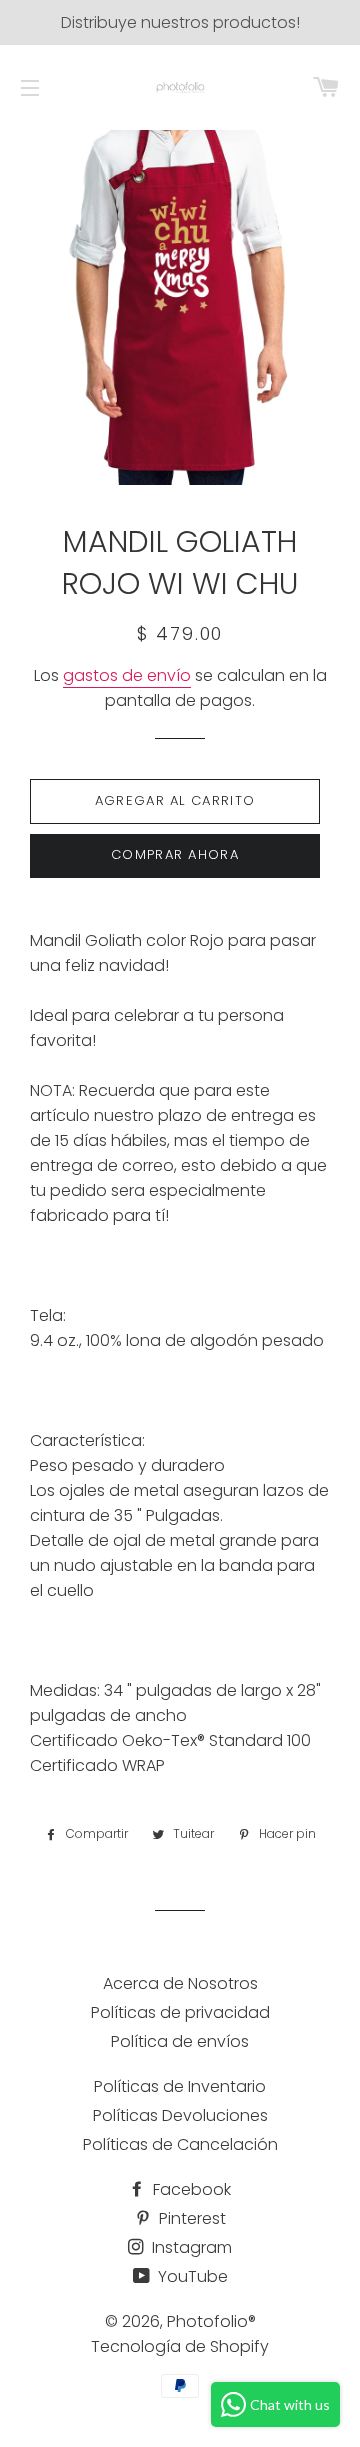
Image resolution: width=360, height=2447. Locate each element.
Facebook (190, 2189)
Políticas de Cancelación (180, 2144)
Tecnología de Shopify (180, 2346)
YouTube (191, 2276)
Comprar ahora (175, 854)
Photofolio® (211, 2321)
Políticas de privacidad (180, 2012)
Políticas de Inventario (180, 2086)
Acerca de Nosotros (180, 1983)
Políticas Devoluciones (180, 2115)
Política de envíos (180, 2041)
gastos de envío (127, 675)
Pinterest (190, 2218)
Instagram (190, 2247)
